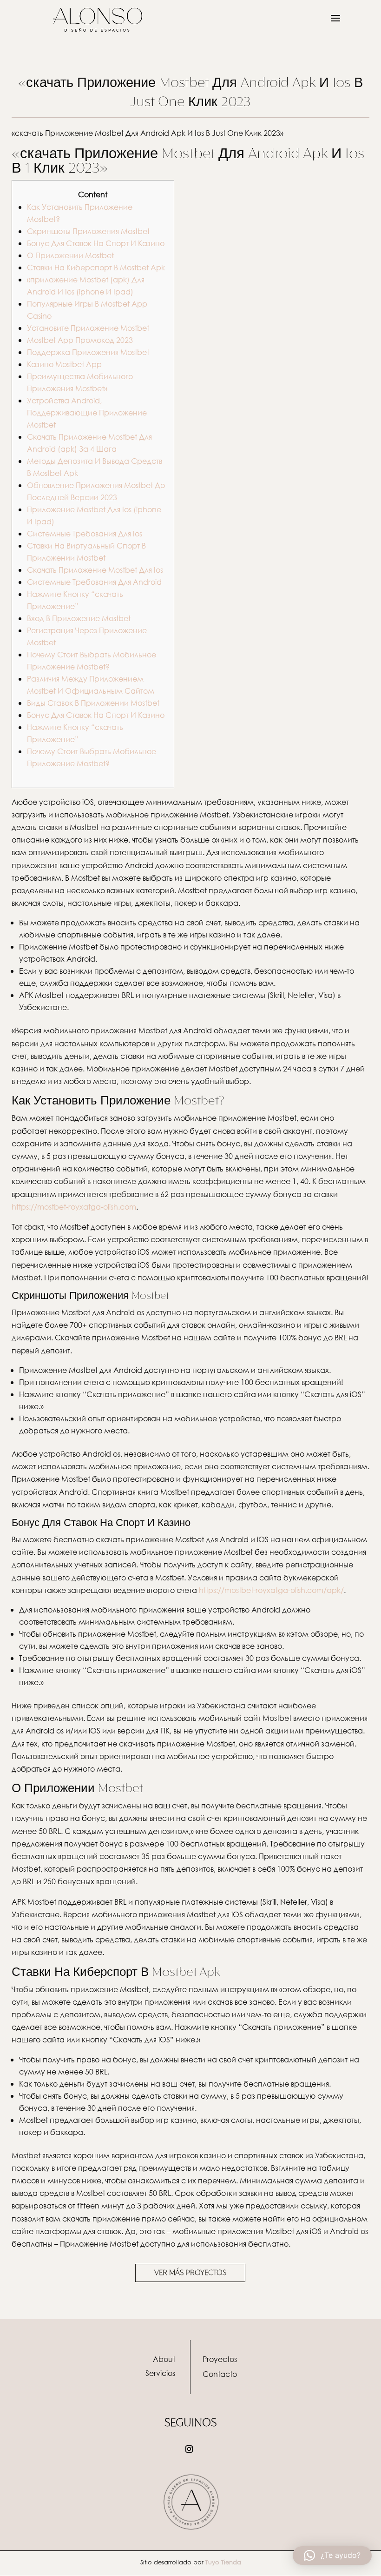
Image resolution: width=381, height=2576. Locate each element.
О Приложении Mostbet (70, 255)
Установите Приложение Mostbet (88, 328)
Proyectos (220, 2359)
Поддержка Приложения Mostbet (88, 352)
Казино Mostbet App (64, 364)
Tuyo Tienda (223, 2562)
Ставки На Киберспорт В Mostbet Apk (96, 267)
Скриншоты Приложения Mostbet (88, 231)
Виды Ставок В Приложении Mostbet (93, 703)
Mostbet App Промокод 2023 (80, 340)
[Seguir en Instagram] (189, 2449)
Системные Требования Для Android (94, 582)
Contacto (220, 2374)
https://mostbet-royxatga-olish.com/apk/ (271, 1590)
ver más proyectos (190, 2273)
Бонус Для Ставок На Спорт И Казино (96, 243)
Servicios (160, 2373)
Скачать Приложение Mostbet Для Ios (95, 570)
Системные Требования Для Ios (85, 533)
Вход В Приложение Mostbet (79, 618)
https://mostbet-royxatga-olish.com (74, 1207)
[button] (332, 2556)
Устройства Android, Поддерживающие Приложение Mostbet (87, 412)
